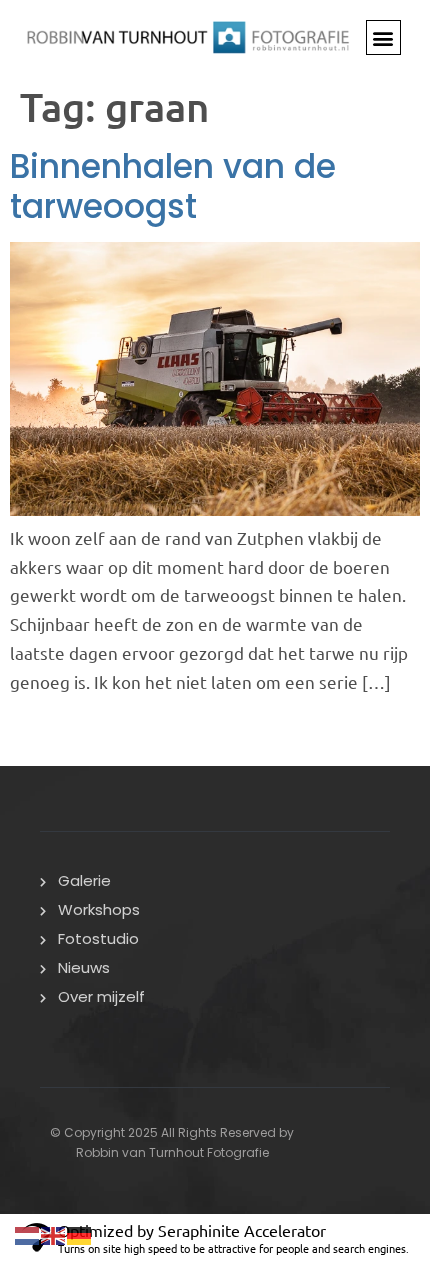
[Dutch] (28, 1232)
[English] (54, 1232)
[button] (383, 37)
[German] (80, 1232)
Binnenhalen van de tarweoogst (173, 186)
